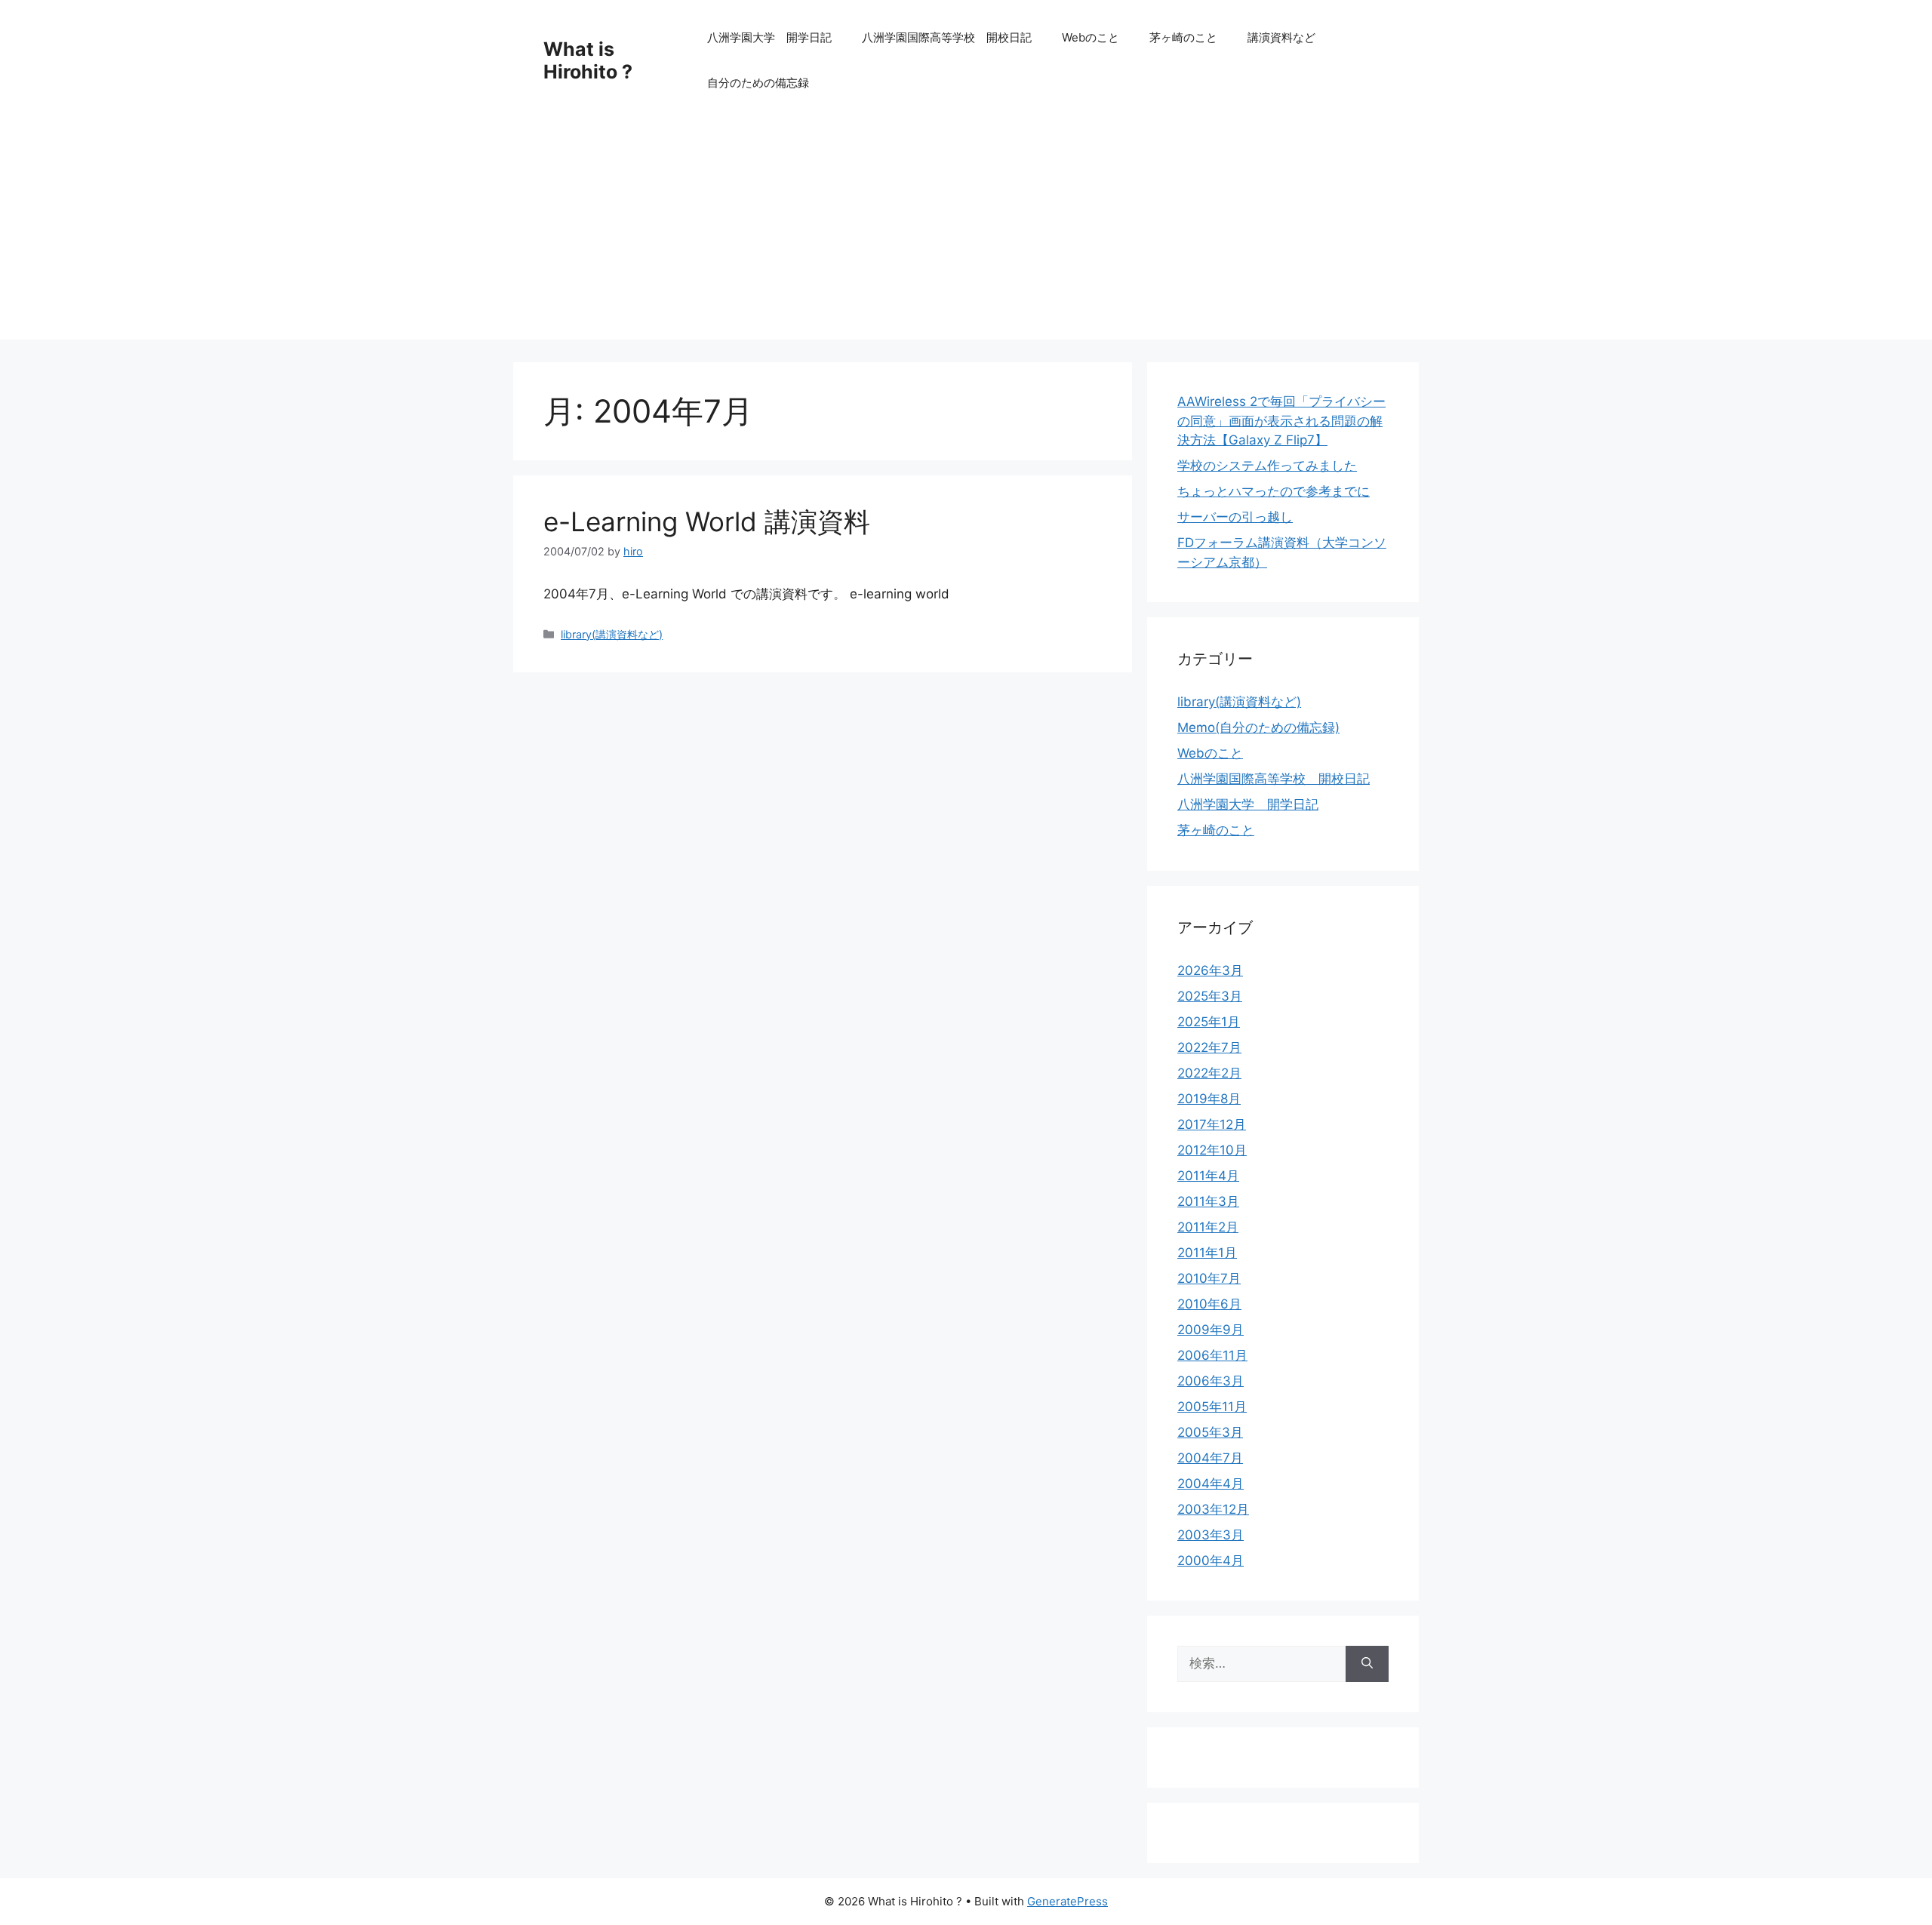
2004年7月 (1210, 1458)
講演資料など (1281, 37)
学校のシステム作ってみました (1267, 466)
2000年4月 (1211, 1561)
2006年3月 (1211, 1381)
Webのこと (1091, 37)
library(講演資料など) (612, 634)
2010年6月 (1209, 1304)
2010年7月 (1209, 1278)
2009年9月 (1211, 1330)
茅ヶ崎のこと (1183, 37)
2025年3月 (1210, 996)
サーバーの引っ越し (1235, 517)
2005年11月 (1212, 1407)
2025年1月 (1209, 1022)
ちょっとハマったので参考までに (1274, 491)
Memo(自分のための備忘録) (1258, 727)
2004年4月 (1211, 1484)
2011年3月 (1208, 1201)
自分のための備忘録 (758, 83)
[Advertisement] (966, 234)
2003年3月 (1211, 1535)
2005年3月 (1210, 1432)
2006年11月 (1212, 1355)
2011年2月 (1208, 1227)
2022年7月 (1209, 1047)
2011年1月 (1207, 1253)
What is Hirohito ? (588, 60)
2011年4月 (1208, 1176)
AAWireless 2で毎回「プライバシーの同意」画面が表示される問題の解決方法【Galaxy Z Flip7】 (1281, 421)
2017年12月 (1212, 1124)
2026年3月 (1210, 970)
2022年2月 (1209, 1073)
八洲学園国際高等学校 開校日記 (947, 37)
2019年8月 (1209, 1099)
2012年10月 (1212, 1150)
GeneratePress (1068, 1901)
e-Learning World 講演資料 (707, 521)
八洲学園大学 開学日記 (769, 37)
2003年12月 (1213, 1509)
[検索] (1367, 1664)
